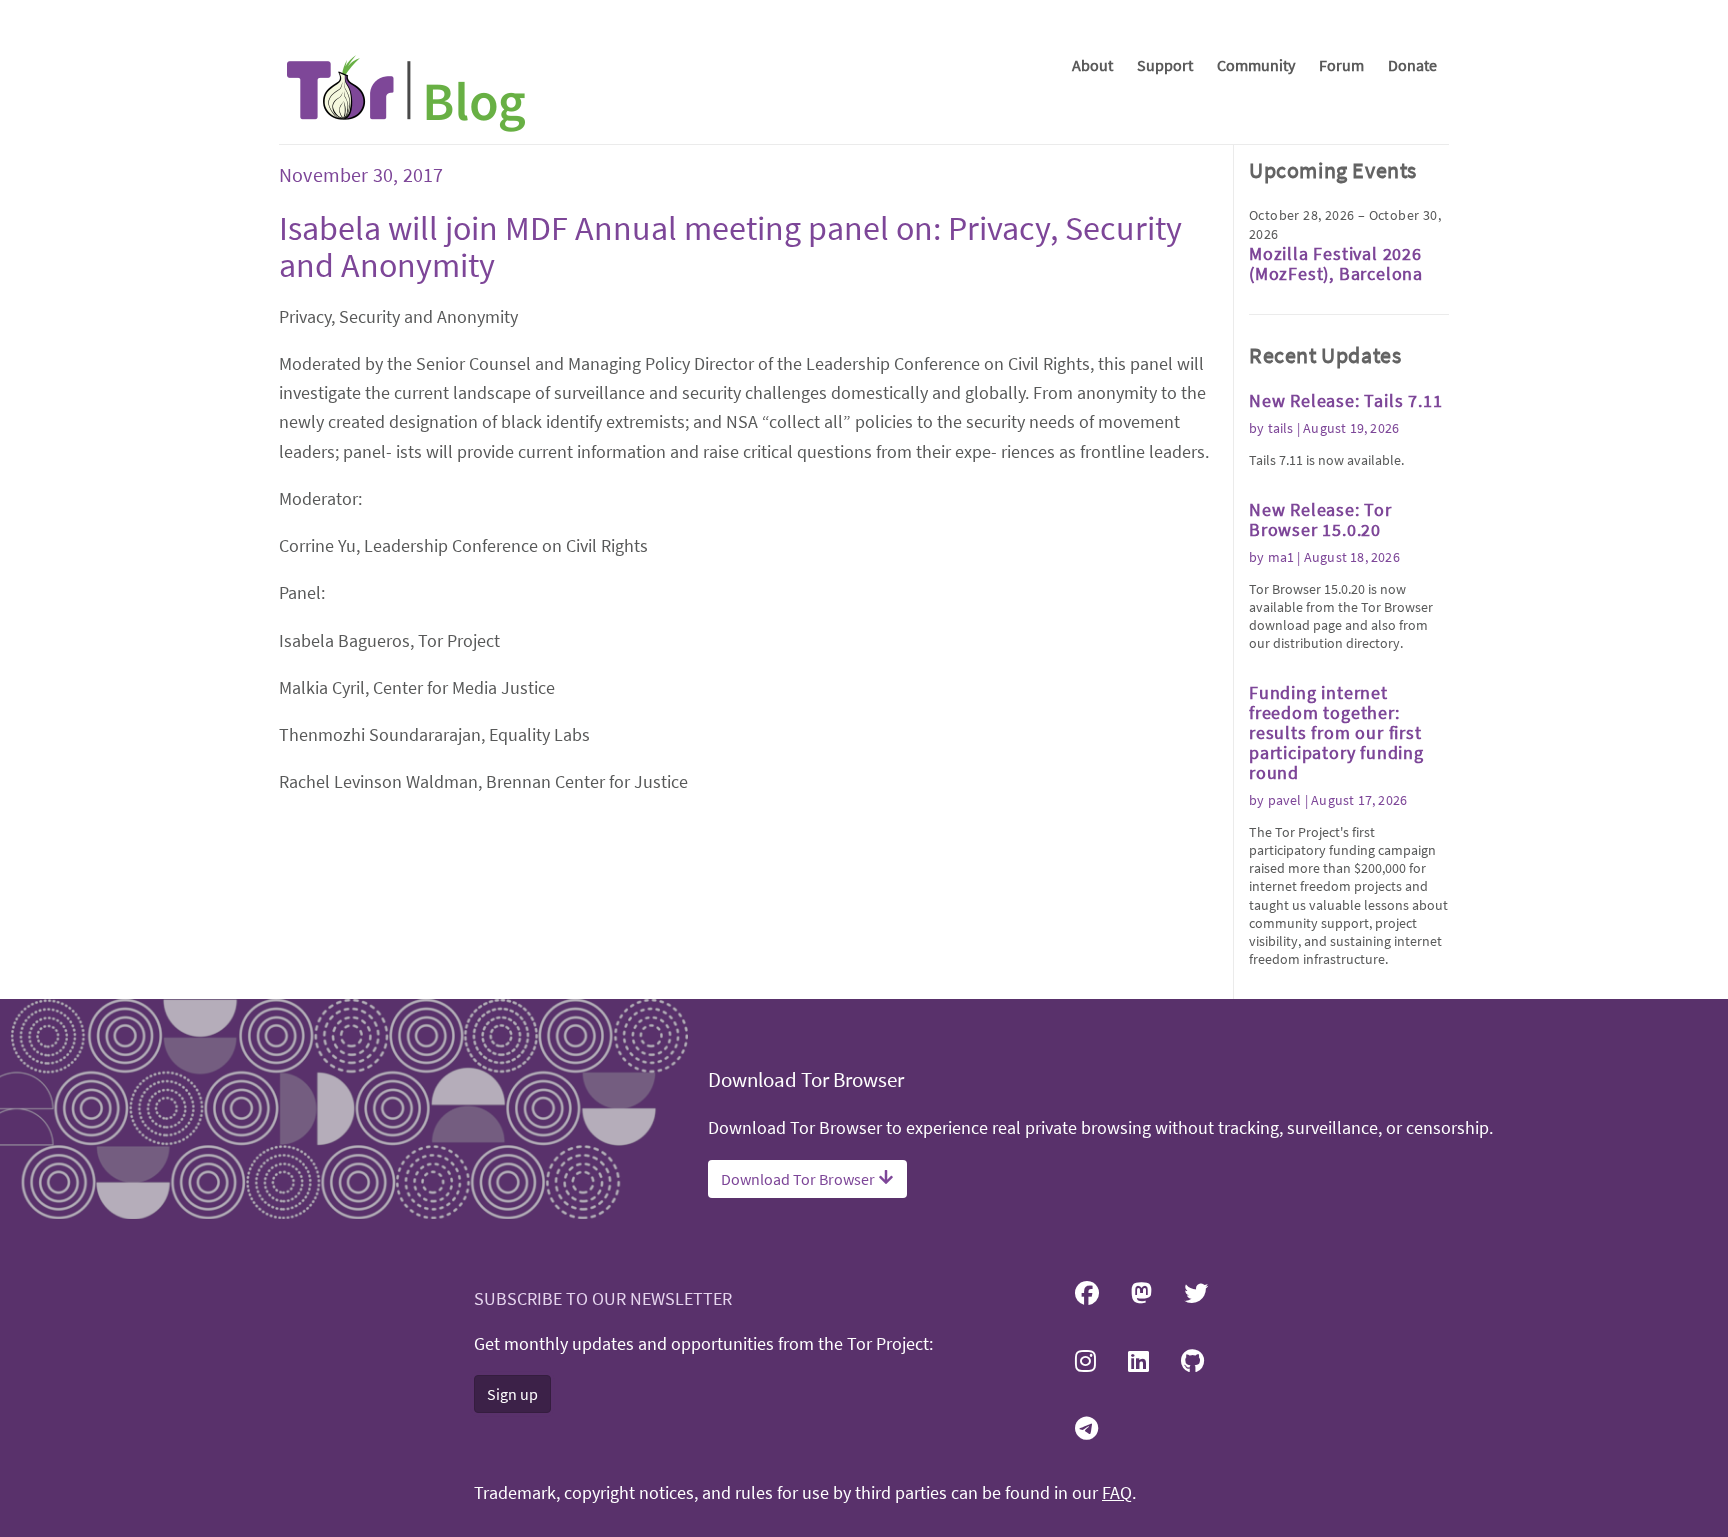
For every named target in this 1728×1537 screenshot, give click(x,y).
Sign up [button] (512, 1394)
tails (1281, 428)
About (1092, 65)
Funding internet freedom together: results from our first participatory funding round (1336, 732)
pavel (1285, 800)
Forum (1341, 65)
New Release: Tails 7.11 (1345, 400)
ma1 (1281, 557)
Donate (1412, 65)
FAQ (1117, 1493)
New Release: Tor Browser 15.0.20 (1320, 519)
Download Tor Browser (799, 1179)
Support (1165, 65)
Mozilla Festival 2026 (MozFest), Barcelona (1336, 263)
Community (1256, 65)
